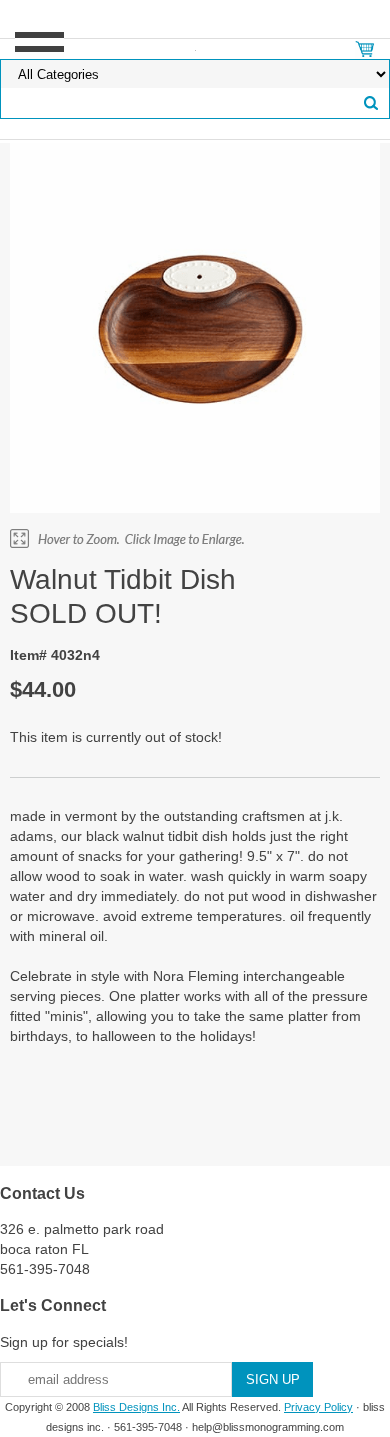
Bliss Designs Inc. (136, 1407)
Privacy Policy (318, 1407)
